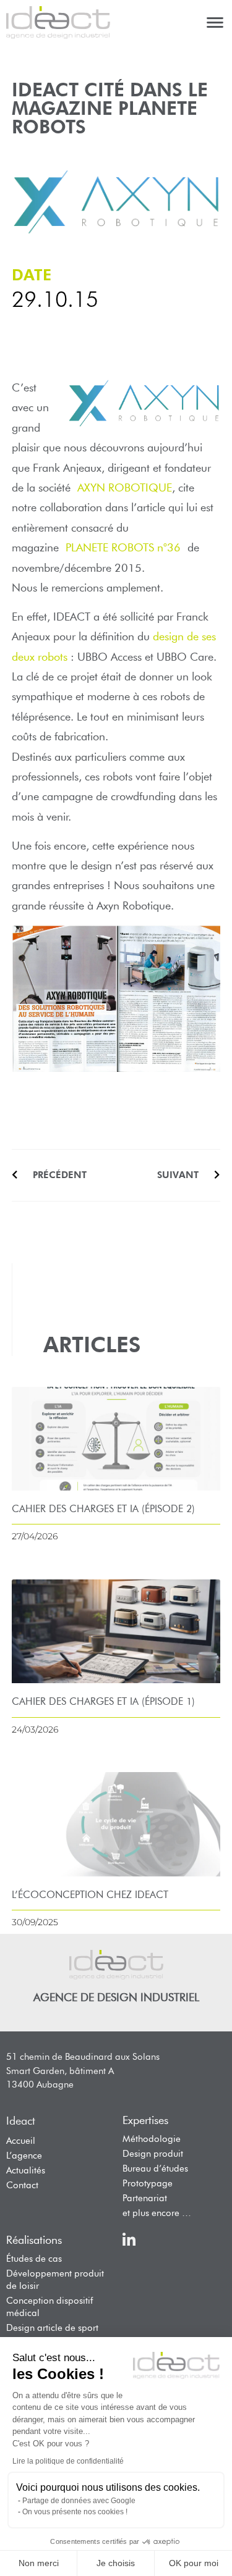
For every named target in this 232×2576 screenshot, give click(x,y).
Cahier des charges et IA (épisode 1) (103, 1701)
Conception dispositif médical (49, 2307)
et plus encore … (157, 2213)
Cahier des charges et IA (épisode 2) (103, 1509)
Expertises (145, 2120)
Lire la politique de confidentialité (68, 2461)
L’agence (24, 2156)
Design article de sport (52, 2328)
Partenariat (145, 2198)
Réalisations (34, 2240)
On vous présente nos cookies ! (75, 2512)
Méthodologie (152, 2139)
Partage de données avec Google (79, 2501)
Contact (22, 2185)
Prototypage (148, 2183)
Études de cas (34, 2259)
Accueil (21, 2141)
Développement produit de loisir (55, 2280)
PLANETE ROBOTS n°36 (123, 548)
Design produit (153, 2154)
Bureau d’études (155, 2168)
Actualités (26, 2170)
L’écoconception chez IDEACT (90, 1895)
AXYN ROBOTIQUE (125, 488)
